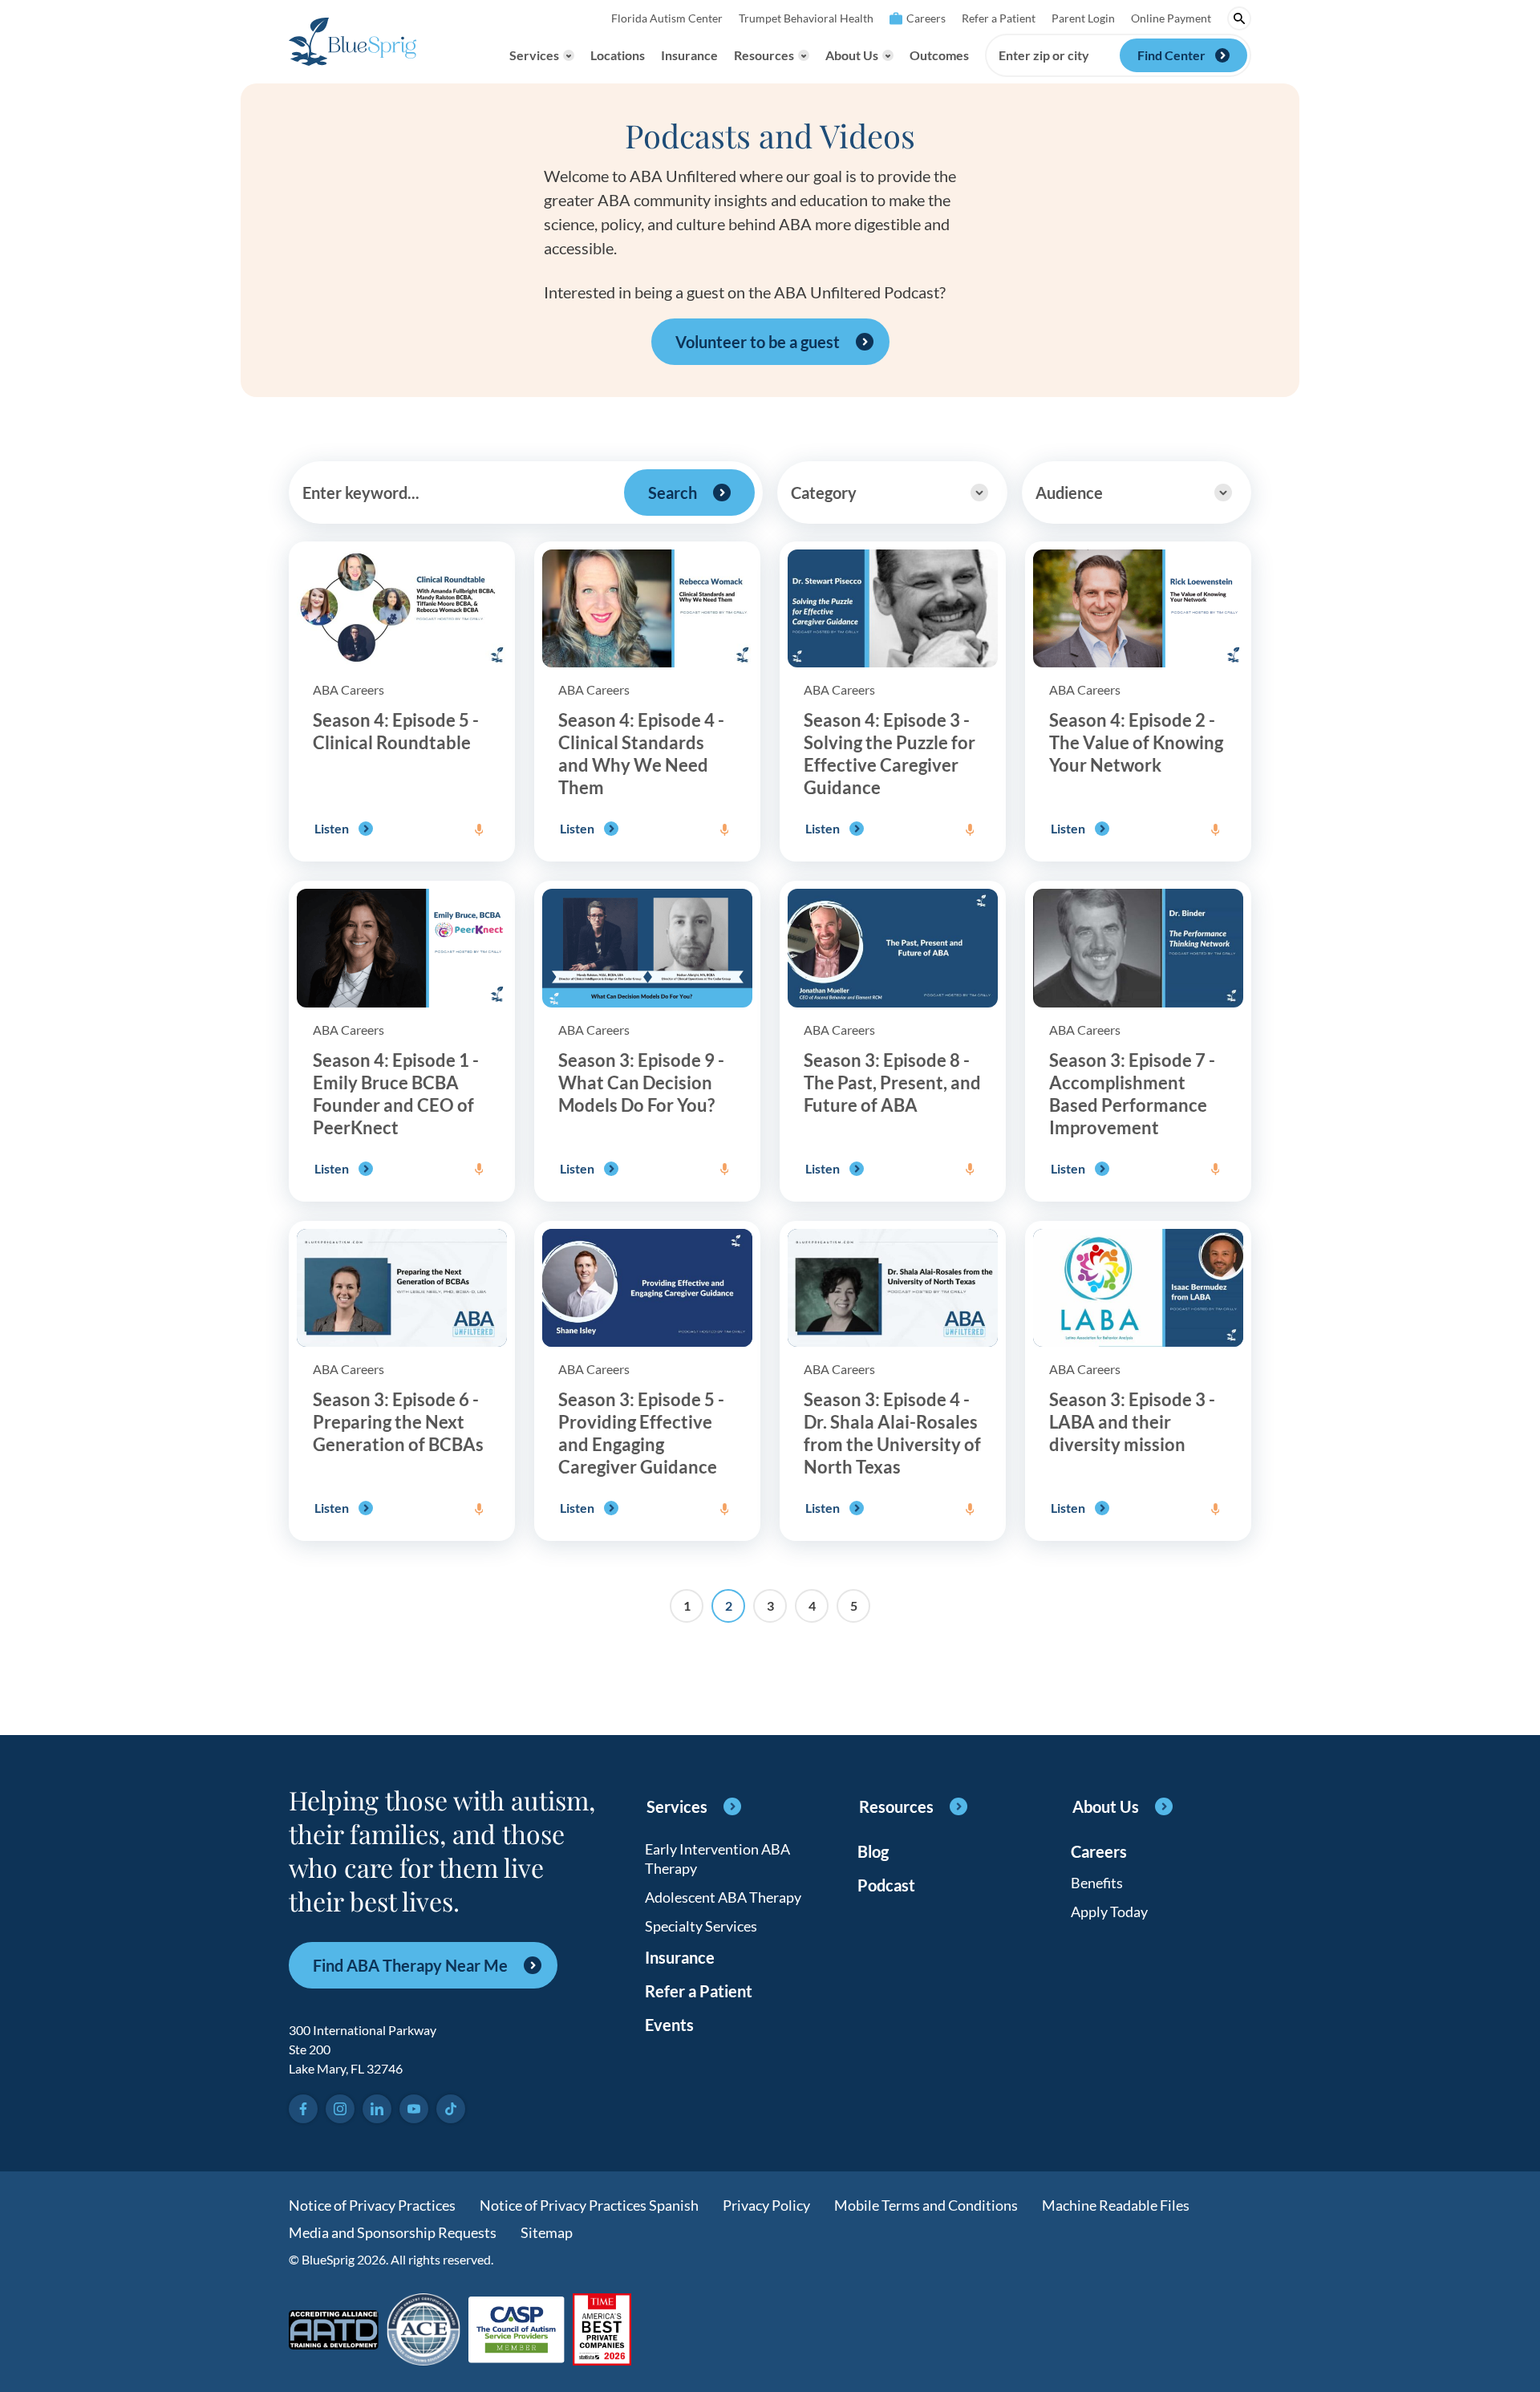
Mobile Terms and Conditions (926, 2205)
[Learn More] (602, 2331)
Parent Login (1083, 18)
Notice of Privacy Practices (372, 2205)
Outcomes (939, 55)
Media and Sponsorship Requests (393, 2232)
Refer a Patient (999, 18)
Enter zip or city (1044, 55)
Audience (1069, 493)
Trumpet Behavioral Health (806, 18)
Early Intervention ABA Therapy (717, 1859)
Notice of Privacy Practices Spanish (589, 2205)
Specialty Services (701, 1926)
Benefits (1097, 1883)
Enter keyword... (361, 493)
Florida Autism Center (667, 18)
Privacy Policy (766, 2205)
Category (824, 493)
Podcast (886, 1885)
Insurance (689, 55)
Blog (873, 1851)
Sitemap (547, 2232)
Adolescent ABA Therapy (723, 1897)
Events (669, 2025)
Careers (926, 18)
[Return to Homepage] (353, 42)
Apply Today (1109, 1912)
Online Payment (1171, 18)
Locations (618, 55)
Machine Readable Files (1116, 2205)
